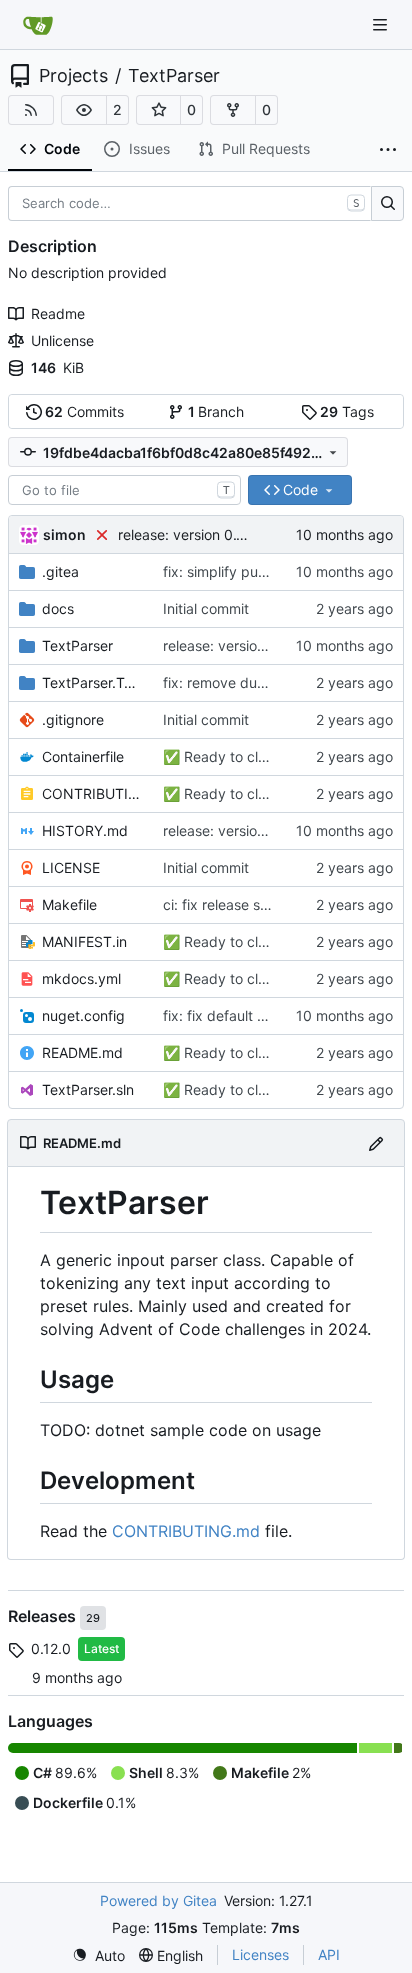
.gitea (60, 571)
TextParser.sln (88, 1089)
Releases (44, 1616)
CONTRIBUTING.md (92, 793)
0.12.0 (51, 1648)
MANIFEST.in (84, 941)
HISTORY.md (85, 830)
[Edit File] (376, 1142)
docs (58, 608)
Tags (347, 411)
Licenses (260, 1954)
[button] (84, 110)
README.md (82, 1052)
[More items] (388, 150)
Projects (73, 76)
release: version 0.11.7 (191, 534)
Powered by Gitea (158, 1900)
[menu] (98, 1955)
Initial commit (206, 608)
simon (64, 534)
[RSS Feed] (31, 110)
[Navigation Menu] (382, 24)
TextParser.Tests (92, 682)
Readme (58, 313)
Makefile (69, 904)
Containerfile (83, 756)
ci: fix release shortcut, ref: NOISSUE (283, 904)
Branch (216, 411)
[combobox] (124, 490)
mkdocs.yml (81, 978)
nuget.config (83, 1015)
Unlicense (62, 340)
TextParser (174, 76)
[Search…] (387, 204)
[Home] (38, 25)
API (329, 1954)
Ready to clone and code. (266, 756)
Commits (84, 411)
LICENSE (71, 867)
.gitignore (73, 719)
